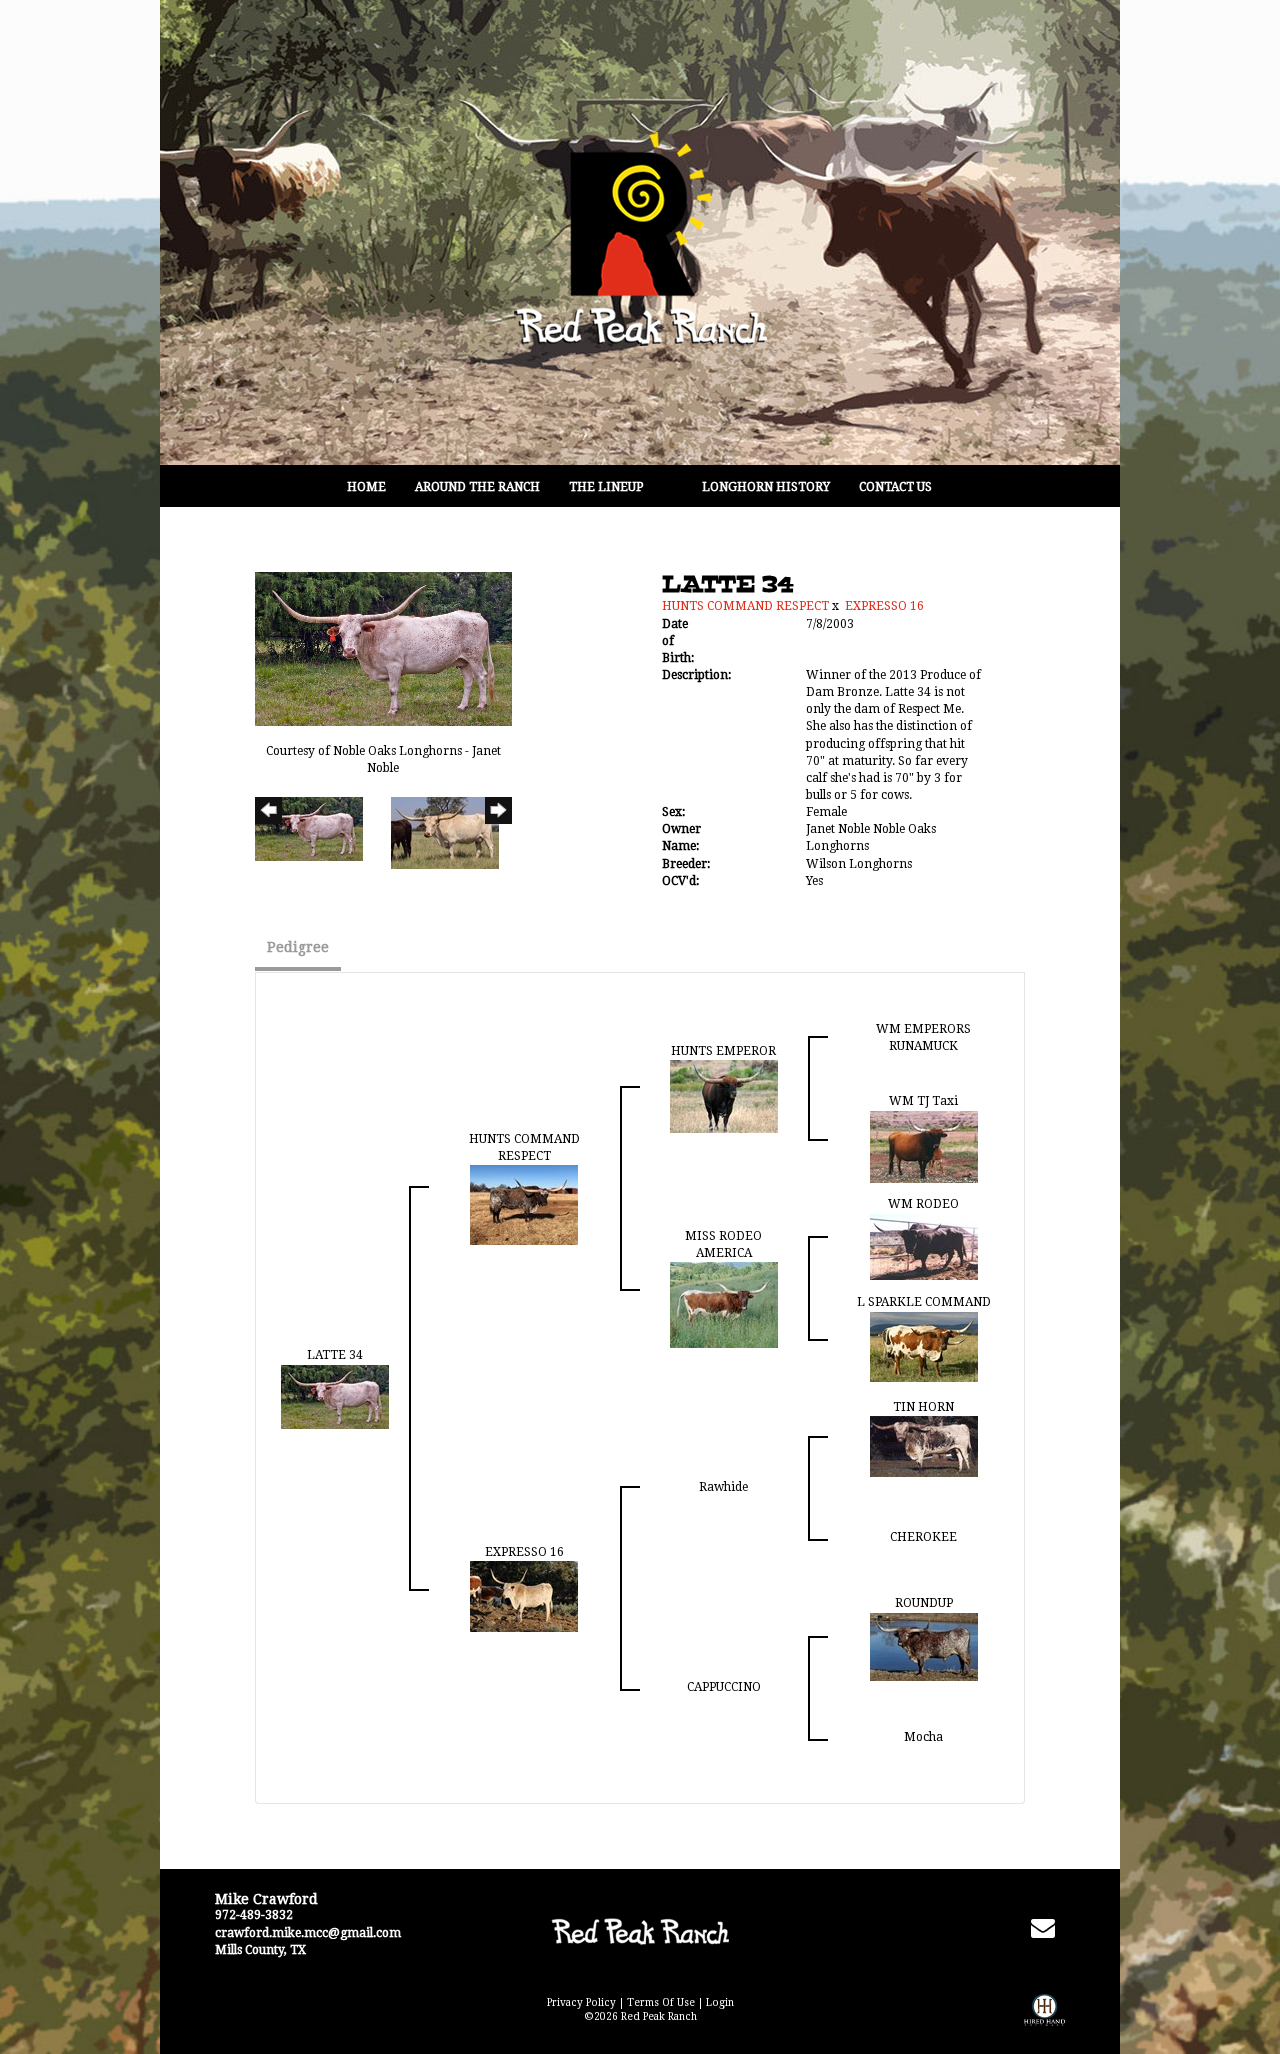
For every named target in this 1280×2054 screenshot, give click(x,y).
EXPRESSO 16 (884, 606)
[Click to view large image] (383, 648)
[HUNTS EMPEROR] (724, 1096)
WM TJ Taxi (923, 1101)
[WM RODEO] (924, 1246)
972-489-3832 (254, 1915)
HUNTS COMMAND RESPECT (745, 606)
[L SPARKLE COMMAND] (924, 1346)
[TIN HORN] (924, 1446)
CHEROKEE (923, 1537)
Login (720, 2002)
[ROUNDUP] (924, 1646)
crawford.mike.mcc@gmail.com (308, 1933)
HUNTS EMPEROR (723, 1051)
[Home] (639, 1931)
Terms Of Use (661, 2002)
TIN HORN (923, 1407)
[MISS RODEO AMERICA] (724, 1304)
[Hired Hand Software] (1044, 2024)
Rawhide (723, 1487)
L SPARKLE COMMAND (924, 1302)
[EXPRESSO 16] (524, 1596)
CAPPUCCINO (724, 1687)
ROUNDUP (924, 1603)
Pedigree (298, 947)
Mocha (923, 1737)
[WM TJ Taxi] (924, 1146)
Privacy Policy (581, 2002)
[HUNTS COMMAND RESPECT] (524, 1204)
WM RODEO (923, 1204)
